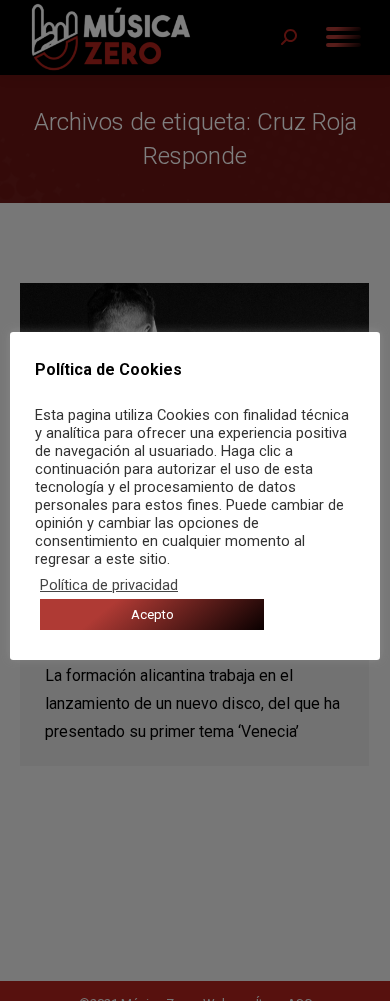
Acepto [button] (152, 614)
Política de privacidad (109, 585)
